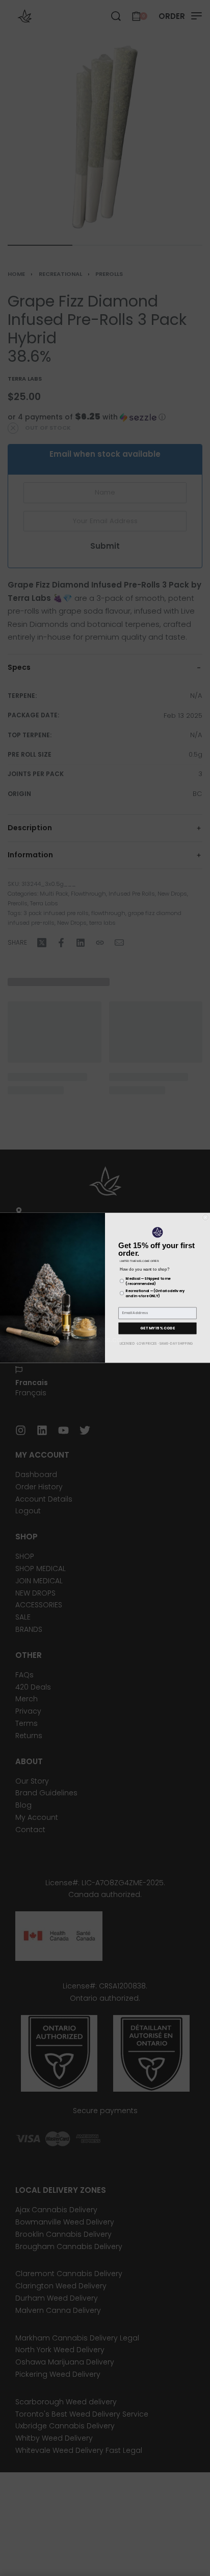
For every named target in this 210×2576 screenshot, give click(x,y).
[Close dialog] (205, 1217)
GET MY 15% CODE (157, 1328)
